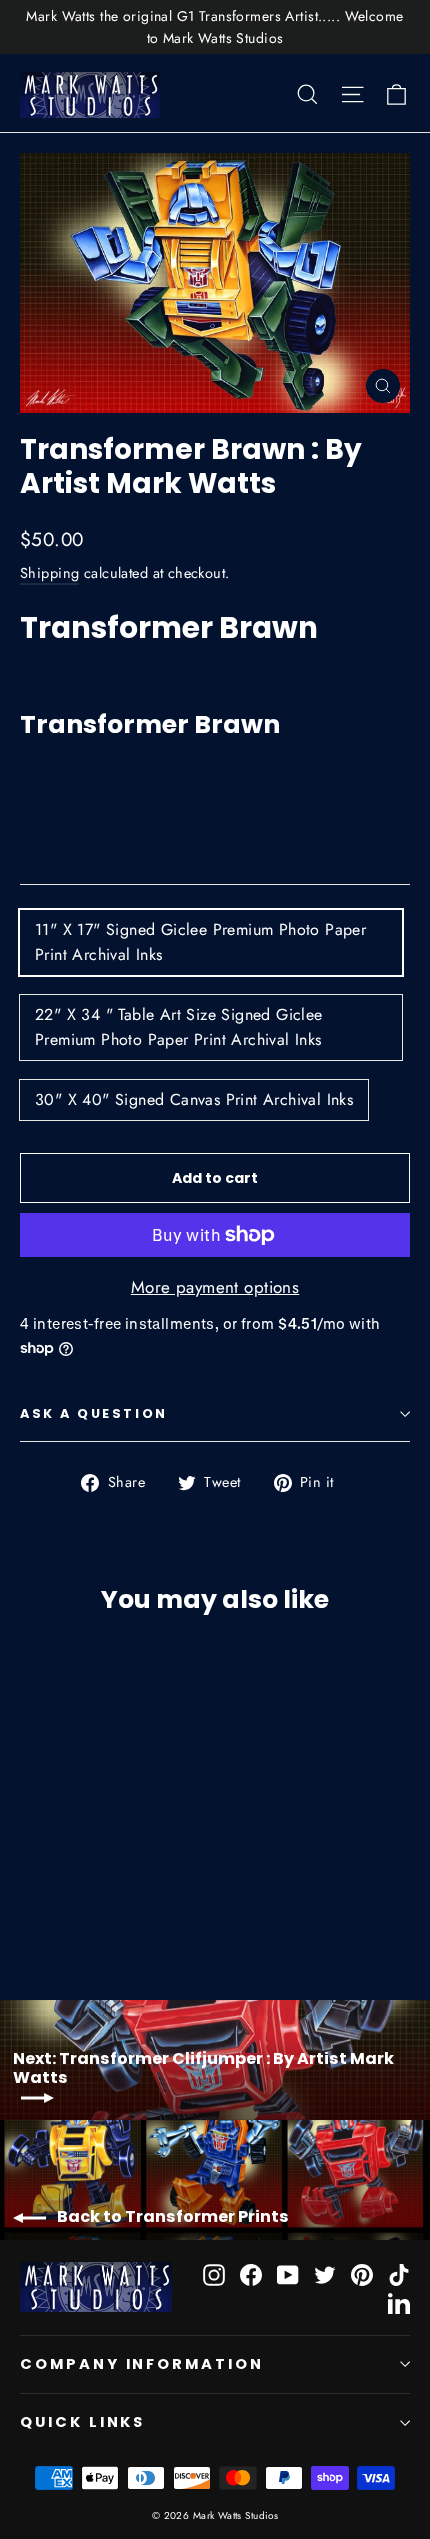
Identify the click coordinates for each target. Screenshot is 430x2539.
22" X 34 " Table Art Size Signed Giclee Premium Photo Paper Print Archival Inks (179, 1027)
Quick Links (82, 2422)
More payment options (215, 1287)
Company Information (142, 2364)
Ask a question (94, 1413)
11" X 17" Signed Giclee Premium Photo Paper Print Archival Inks (200, 942)
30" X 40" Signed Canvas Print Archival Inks (194, 1099)
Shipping (49, 573)
